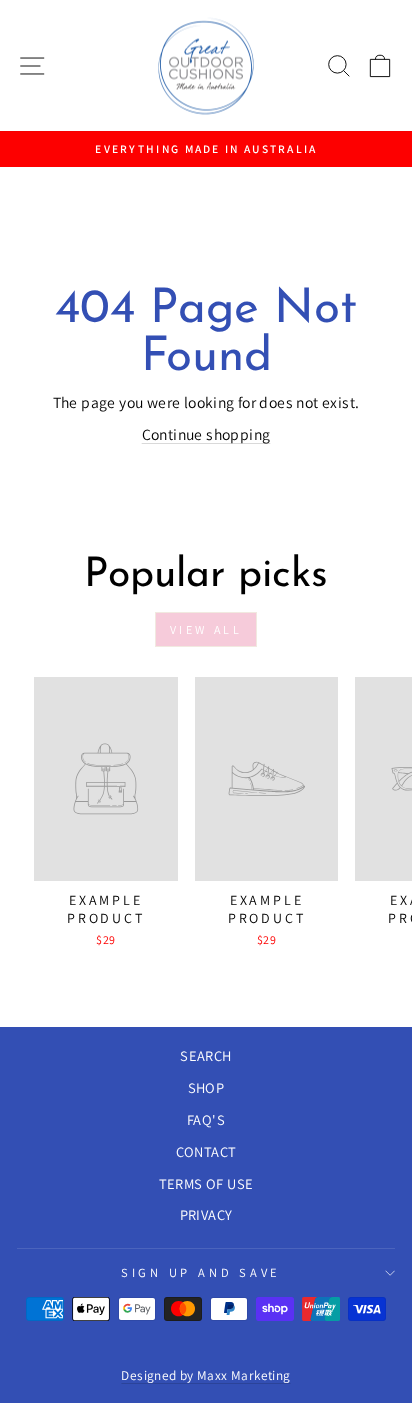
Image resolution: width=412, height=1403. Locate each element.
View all (206, 629)
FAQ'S (206, 1119)
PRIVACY (206, 1214)
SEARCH (205, 1055)
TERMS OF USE (206, 1183)
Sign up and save (201, 1272)
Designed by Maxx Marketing (205, 1375)
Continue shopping (206, 434)
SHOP (206, 1087)
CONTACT (206, 1151)
